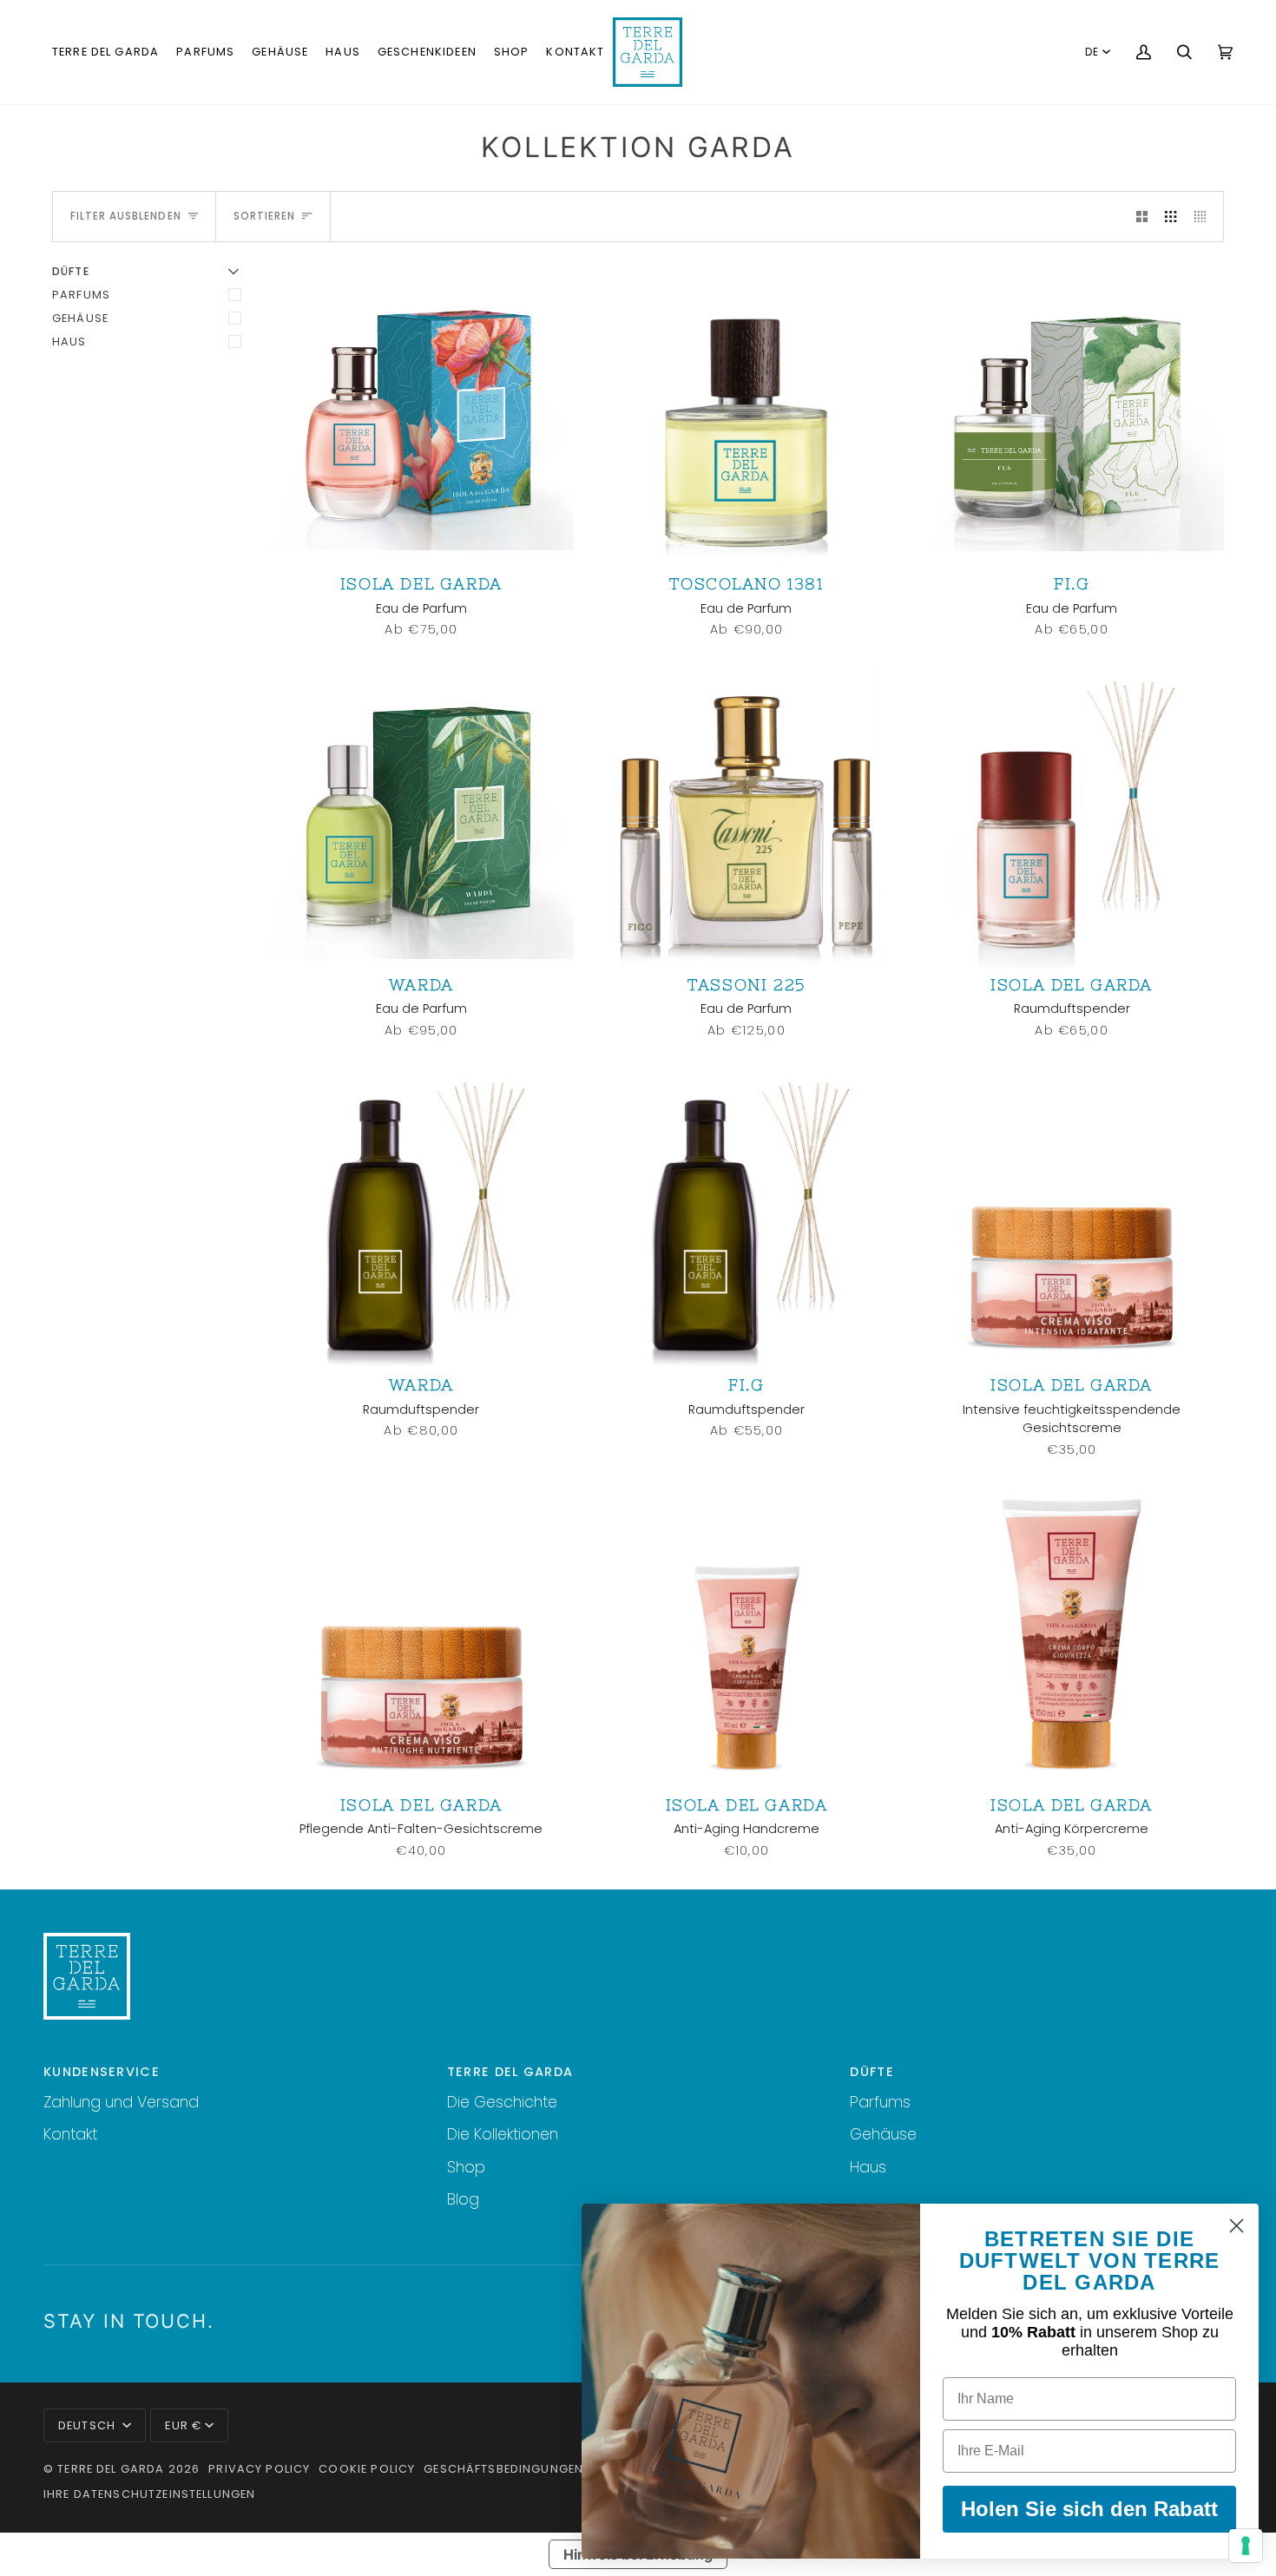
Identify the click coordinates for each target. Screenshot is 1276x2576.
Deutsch (89, 2425)
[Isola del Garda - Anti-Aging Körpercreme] (1072, 1636)
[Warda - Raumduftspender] (421, 1216)
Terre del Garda (111, 2469)
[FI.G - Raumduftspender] (747, 1216)
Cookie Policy (367, 2469)
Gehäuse (80, 318)
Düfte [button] (872, 2072)
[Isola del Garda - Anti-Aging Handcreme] (747, 1636)
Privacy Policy (259, 2469)
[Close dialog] (1237, 2226)
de (1092, 52)
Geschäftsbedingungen (503, 2469)
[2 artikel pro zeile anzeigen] (1142, 216)
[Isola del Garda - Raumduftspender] (1072, 815)
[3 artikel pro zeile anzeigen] (1171, 216)
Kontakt (70, 2134)
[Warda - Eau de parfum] (421, 815)
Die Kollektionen (503, 2134)
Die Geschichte (502, 2102)
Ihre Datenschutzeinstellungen (149, 2494)
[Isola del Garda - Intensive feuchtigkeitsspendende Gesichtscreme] (1072, 1216)
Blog (463, 2199)
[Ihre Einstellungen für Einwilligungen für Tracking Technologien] (1246, 2546)
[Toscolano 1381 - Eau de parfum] (747, 415)
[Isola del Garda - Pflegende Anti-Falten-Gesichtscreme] (421, 1636)
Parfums (81, 295)
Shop (466, 2167)
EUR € (183, 2425)
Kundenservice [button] (102, 2072)
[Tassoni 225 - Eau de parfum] (747, 815)
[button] (105, 52)
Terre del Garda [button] (510, 2072)
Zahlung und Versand (121, 2102)
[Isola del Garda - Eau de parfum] (421, 415)
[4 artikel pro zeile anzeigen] (1204, 216)
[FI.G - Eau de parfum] (1072, 415)
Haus (69, 342)
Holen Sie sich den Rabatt (1089, 2509)
